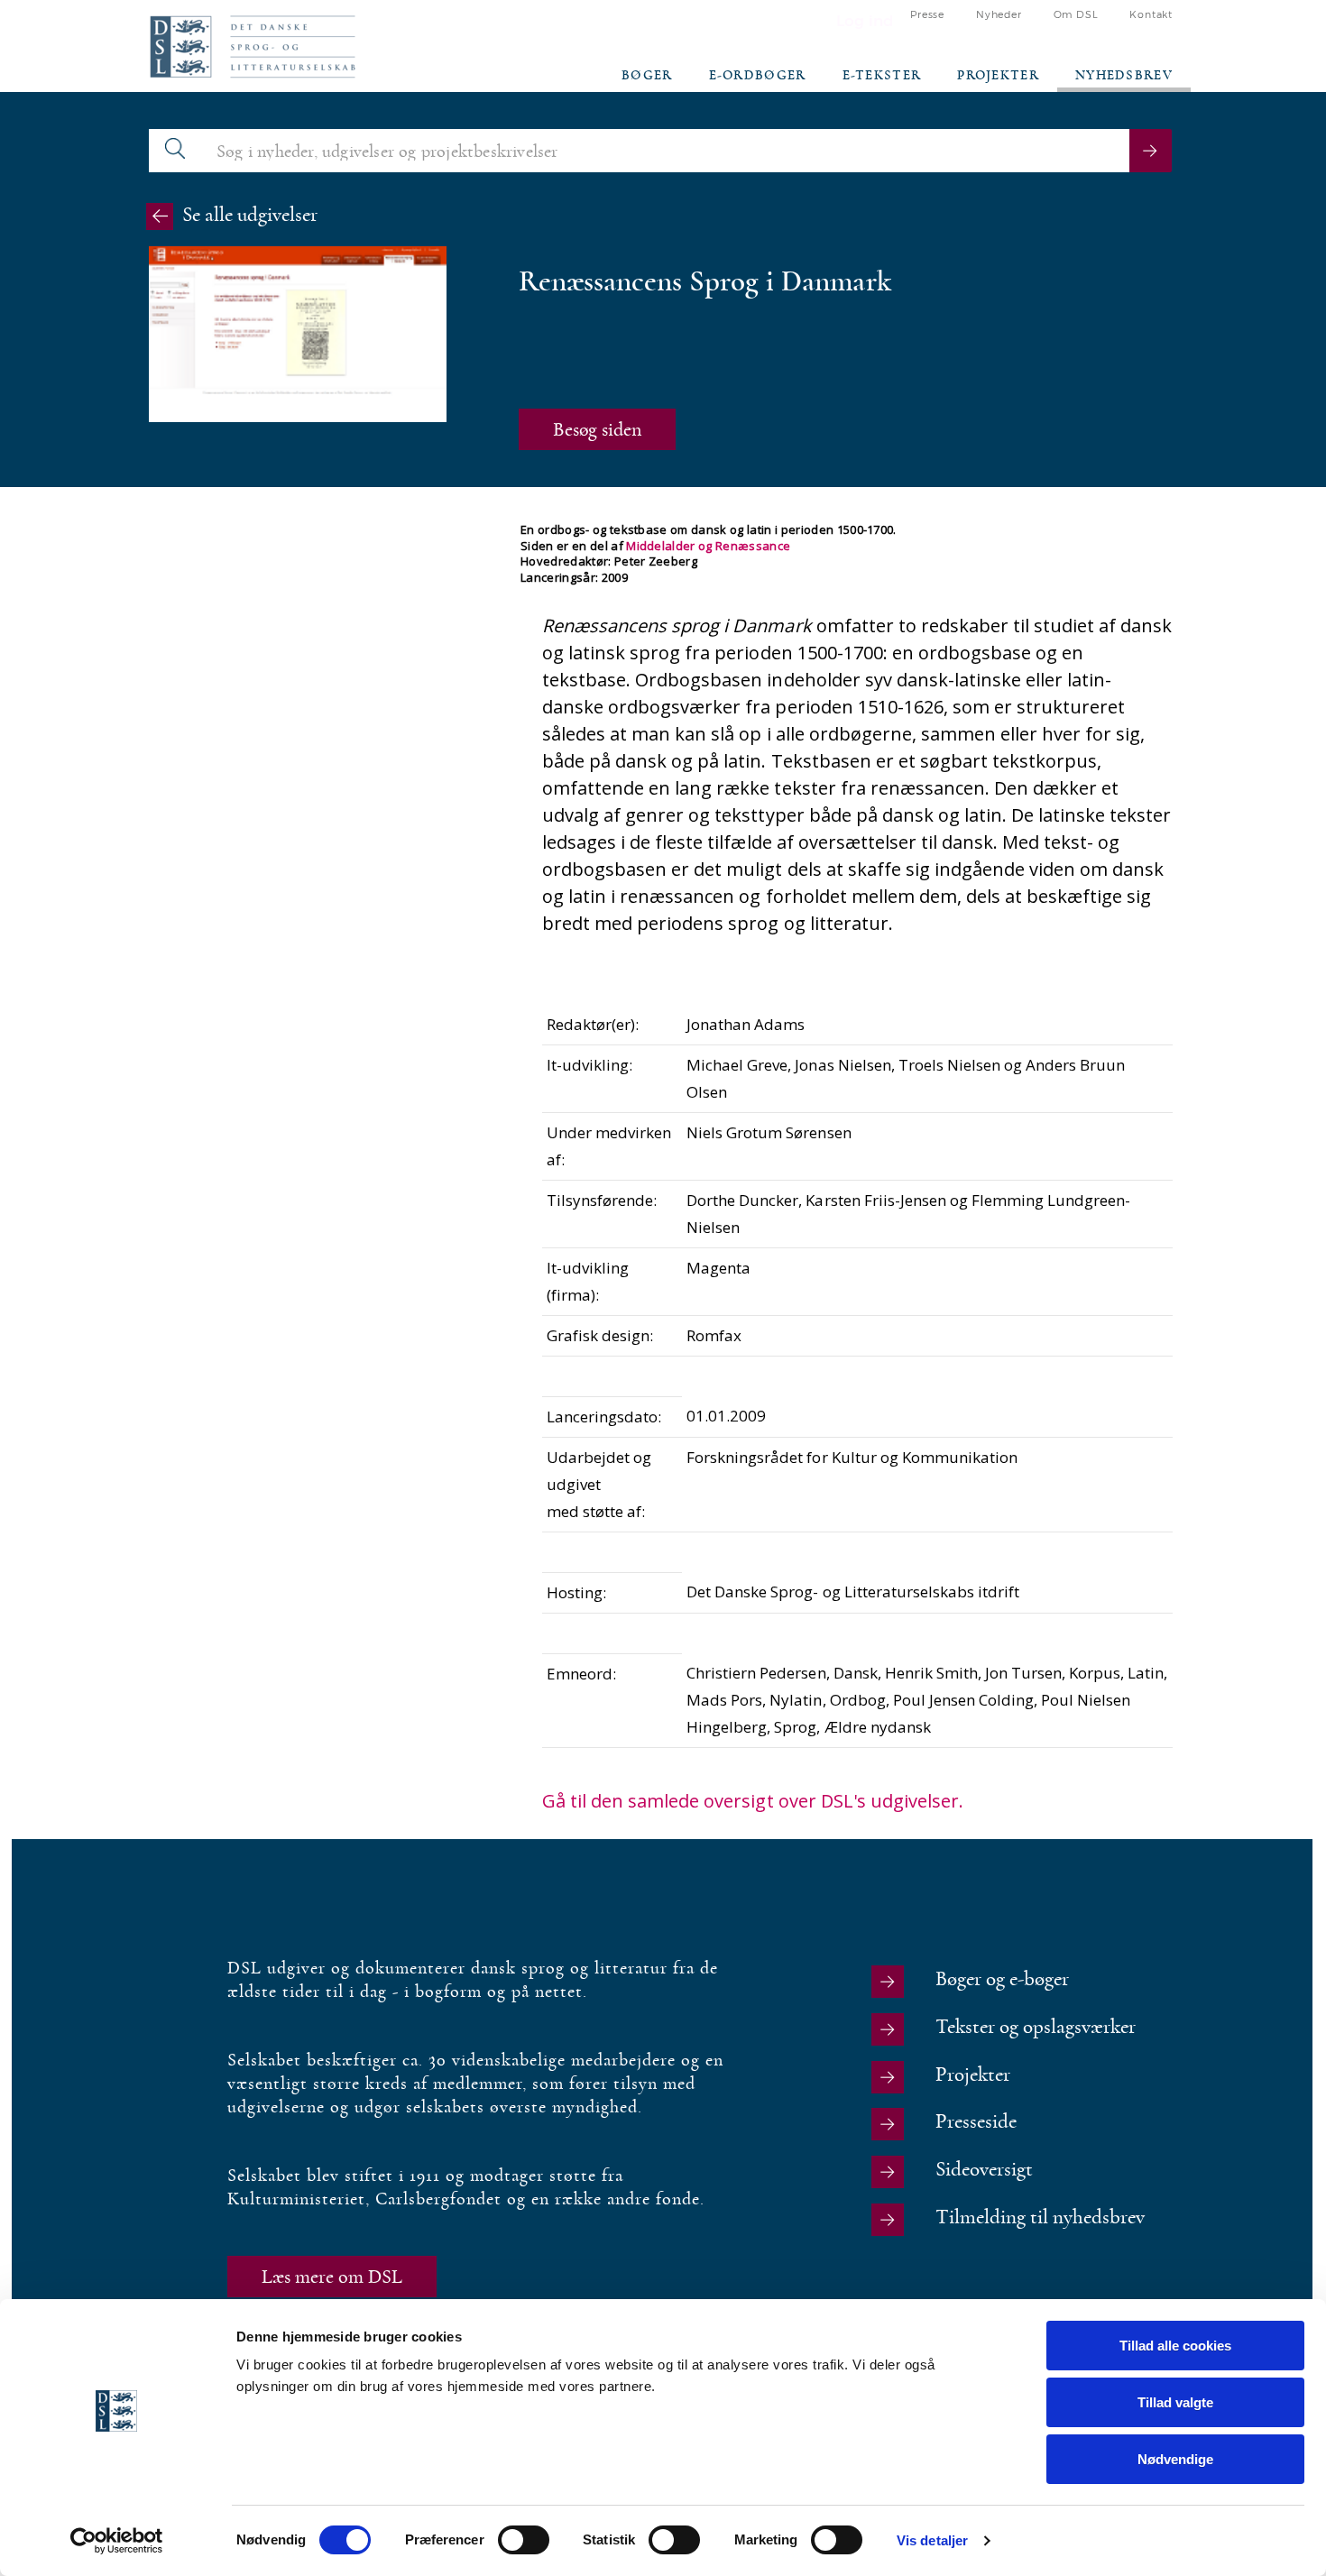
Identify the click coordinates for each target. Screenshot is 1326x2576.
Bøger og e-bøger (1002, 1979)
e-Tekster (882, 75)
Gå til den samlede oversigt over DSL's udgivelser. (753, 1801)
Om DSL (1076, 15)
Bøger (647, 75)
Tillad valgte (1175, 2402)
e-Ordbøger (758, 75)
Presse (927, 15)
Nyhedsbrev (1124, 75)
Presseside (976, 2122)
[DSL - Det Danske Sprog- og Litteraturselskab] (253, 46)
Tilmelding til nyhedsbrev (1040, 2217)
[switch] (524, 2540)
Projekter (998, 75)
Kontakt (1151, 15)
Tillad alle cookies (1175, 2346)
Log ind (865, 21)
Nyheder (999, 15)
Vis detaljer (932, 2540)
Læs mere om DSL (332, 2277)
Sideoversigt (984, 2170)
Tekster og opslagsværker (1036, 2027)
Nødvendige (1175, 2459)
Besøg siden (597, 429)
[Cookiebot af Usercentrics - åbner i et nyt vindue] (117, 2541)
